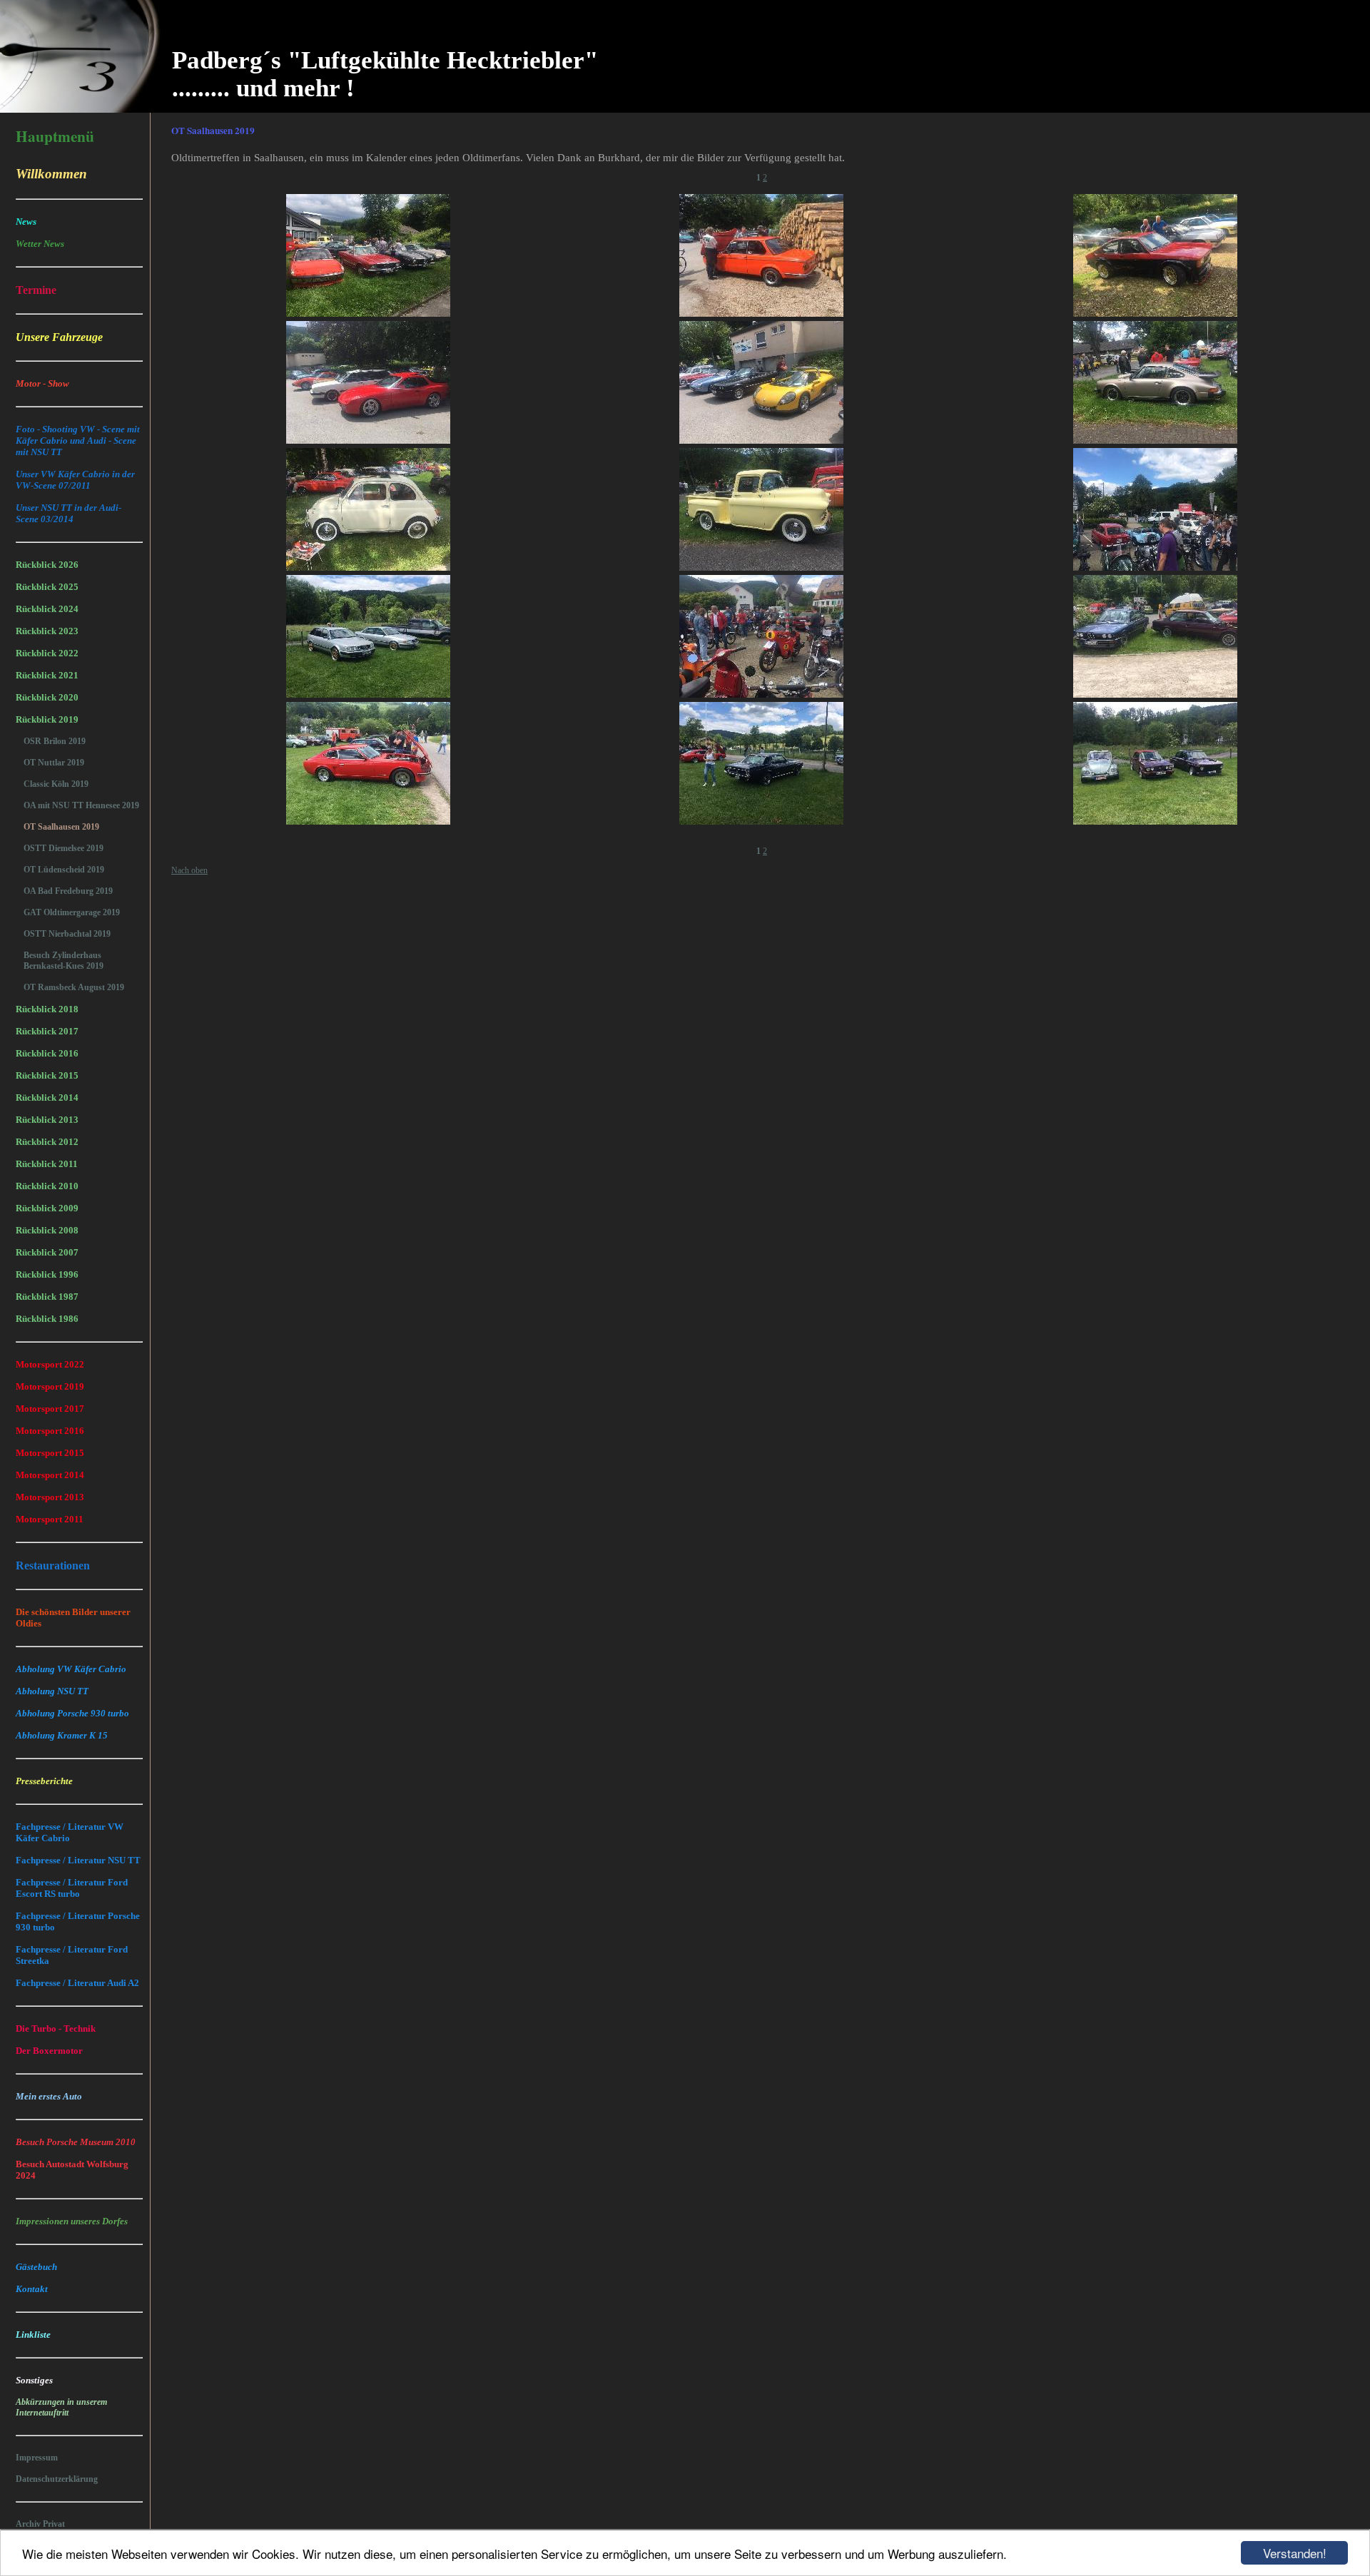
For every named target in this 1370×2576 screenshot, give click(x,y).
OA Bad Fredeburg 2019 (68, 891)
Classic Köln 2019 (56, 784)
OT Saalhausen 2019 (61, 827)
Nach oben (189, 870)
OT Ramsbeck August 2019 (74, 987)
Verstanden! (1295, 2553)
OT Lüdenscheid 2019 (64, 870)
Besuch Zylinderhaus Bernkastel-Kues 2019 (64, 961)
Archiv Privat (40, 2524)
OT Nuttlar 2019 (54, 763)
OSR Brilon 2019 (55, 741)
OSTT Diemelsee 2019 (64, 848)
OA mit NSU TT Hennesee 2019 (81, 805)
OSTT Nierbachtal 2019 (67, 934)
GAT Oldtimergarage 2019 (72, 912)
